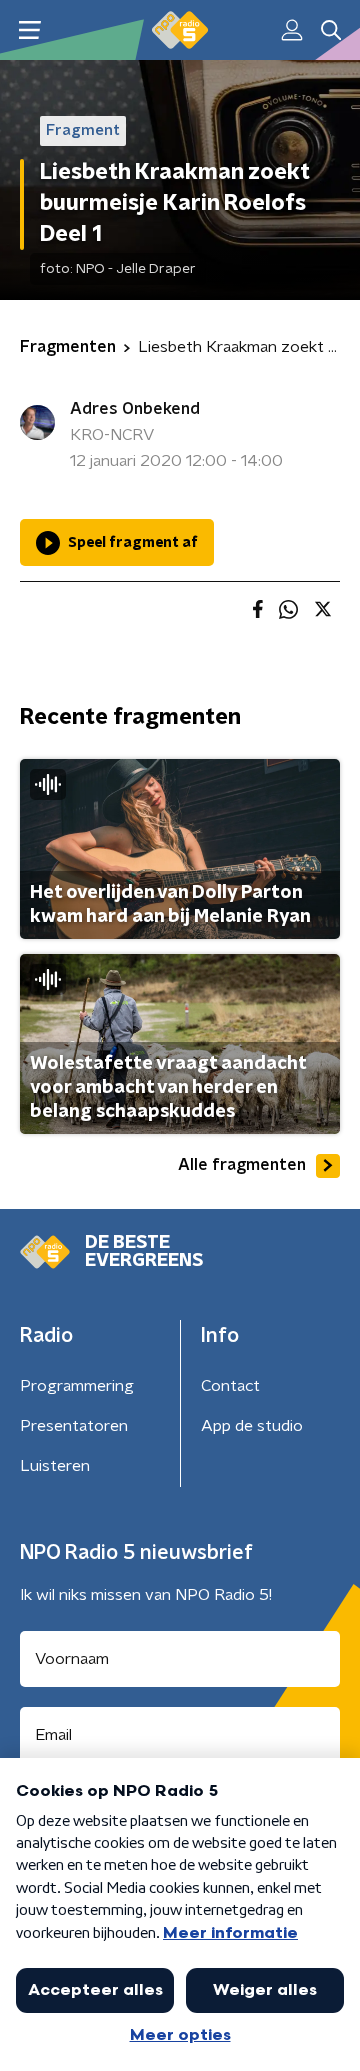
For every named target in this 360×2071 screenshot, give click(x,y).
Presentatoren (74, 1426)
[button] (29, 30)
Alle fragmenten (242, 1165)
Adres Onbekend (135, 409)
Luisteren (55, 1466)
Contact (230, 1386)
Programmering (77, 1386)
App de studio (252, 1426)
